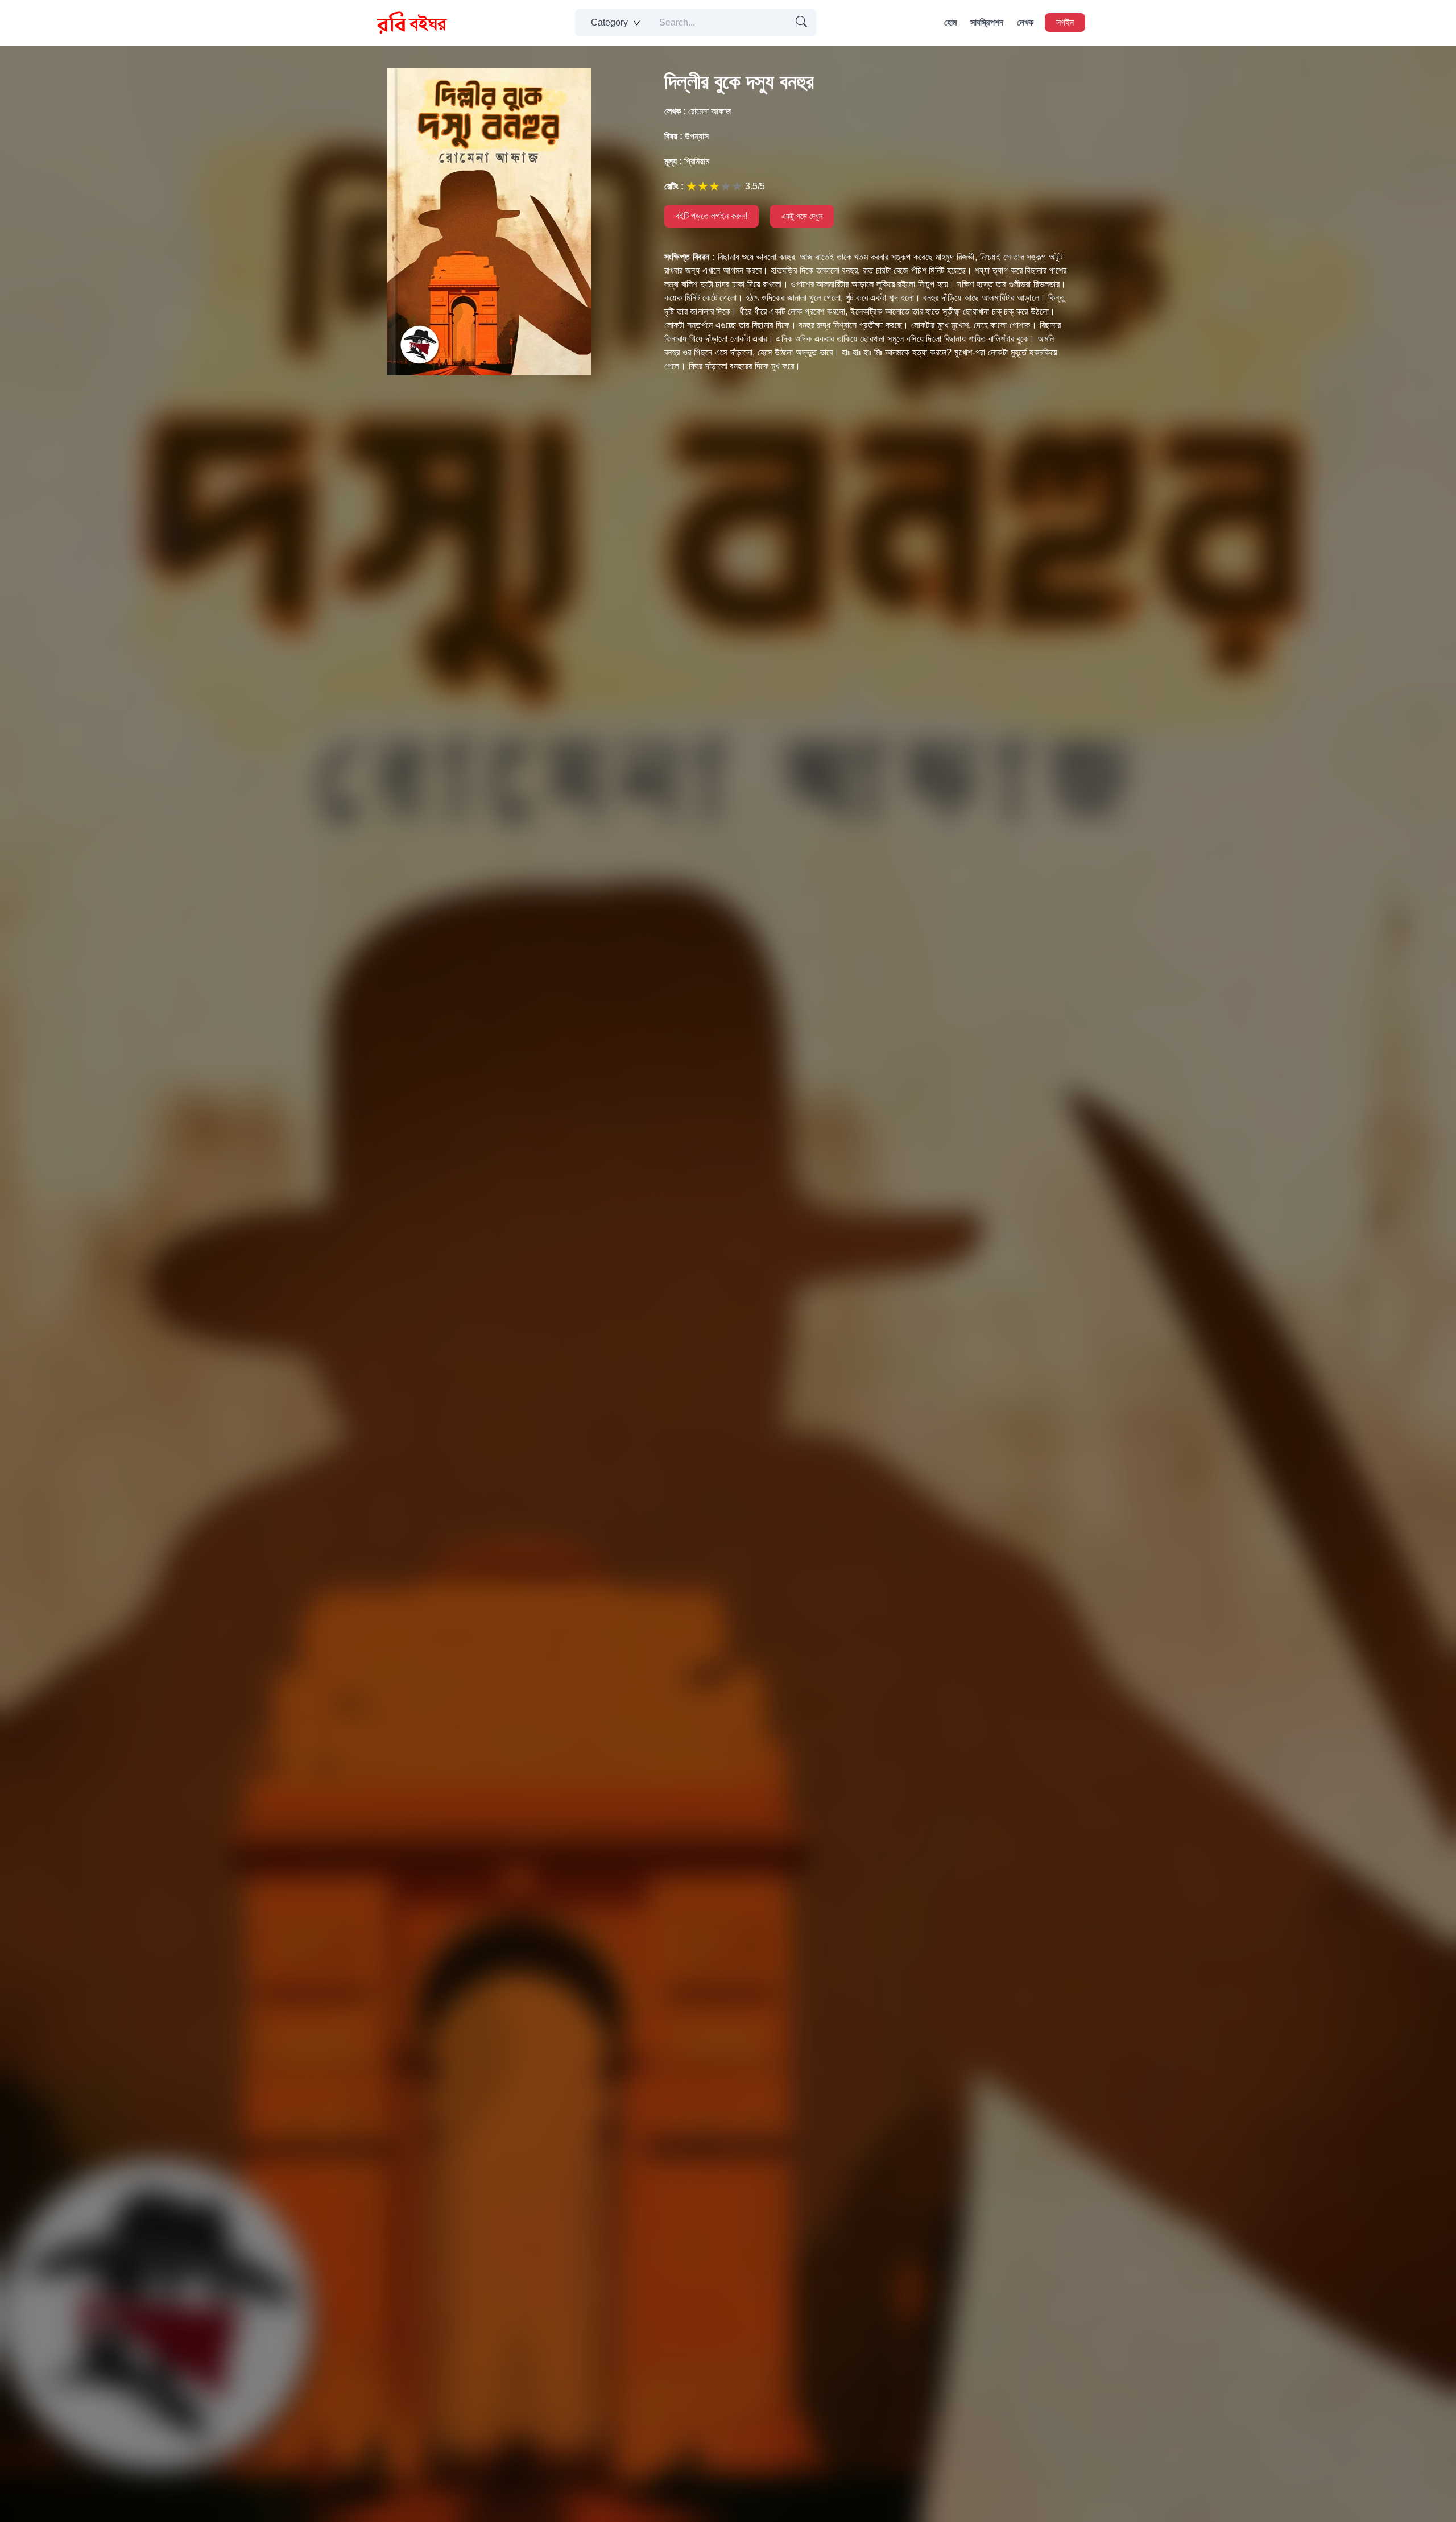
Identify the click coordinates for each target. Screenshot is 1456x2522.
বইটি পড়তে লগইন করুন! (712, 216)
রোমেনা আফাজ (698, 111)
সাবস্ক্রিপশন (987, 22)
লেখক (1025, 22)
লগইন (1065, 22)
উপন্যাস (686, 136)
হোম (950, 22)
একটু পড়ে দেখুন (802, 216)
